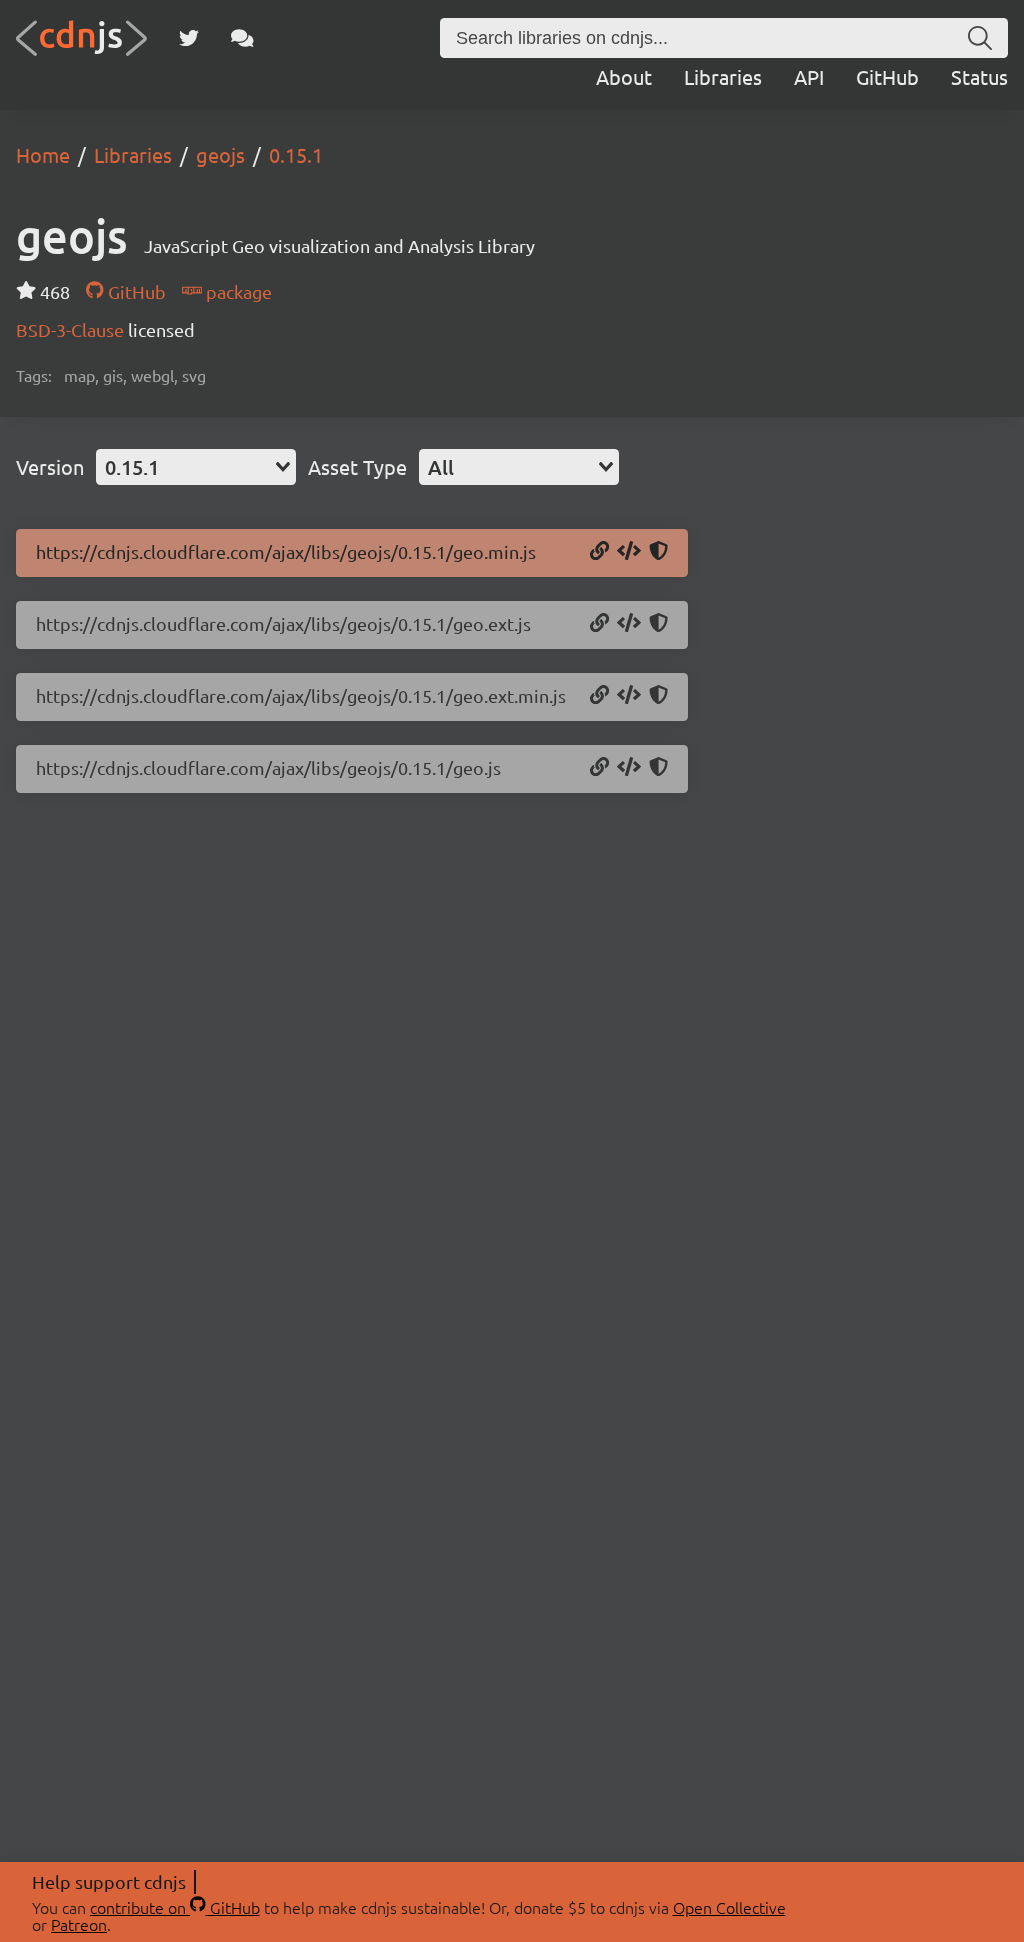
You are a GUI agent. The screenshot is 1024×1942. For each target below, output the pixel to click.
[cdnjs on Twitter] (189, 38)
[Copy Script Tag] (629, 552)
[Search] (980, 38)
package (237, 291)
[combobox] (196, 467)
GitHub (887, 76)
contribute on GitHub (175, 1907)
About (624, 76)
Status (979, 76)
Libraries (723, 76)
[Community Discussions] (242, 38)
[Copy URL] (599, 552)
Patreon (79, 1924)
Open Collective (729, 1907)
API (809, 76)
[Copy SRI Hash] (658, 552)
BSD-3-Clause (72, 329)
